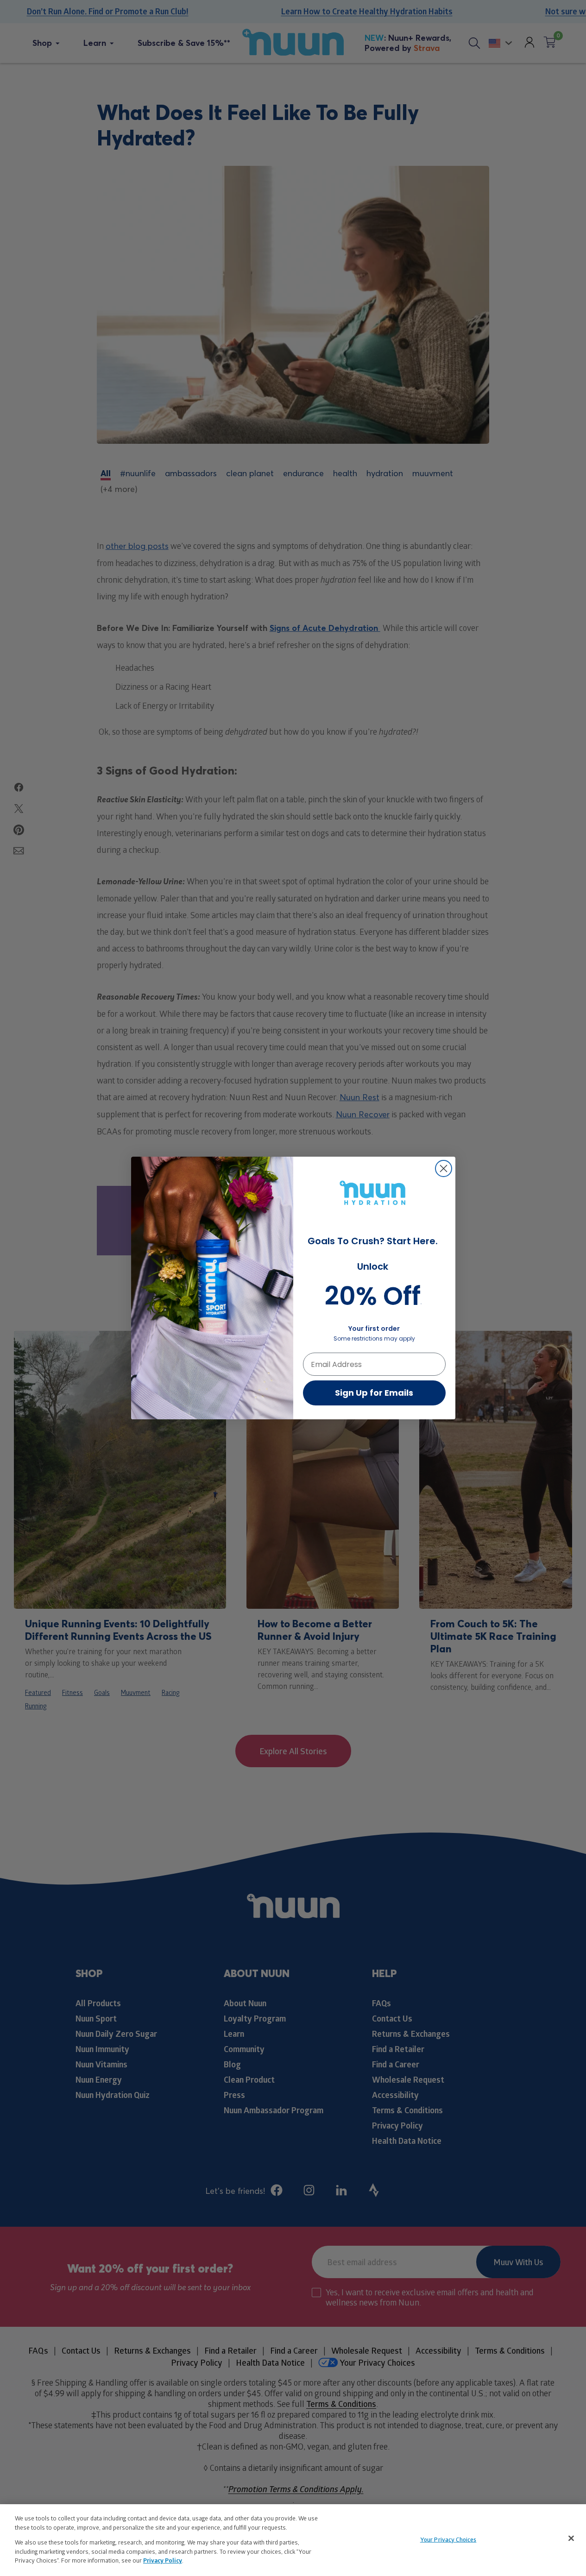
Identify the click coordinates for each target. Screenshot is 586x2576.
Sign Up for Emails (374, 1393)
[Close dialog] (444, 1168)
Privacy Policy (163, 2560)
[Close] (571, 2538)
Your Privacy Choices (448, 2539)
